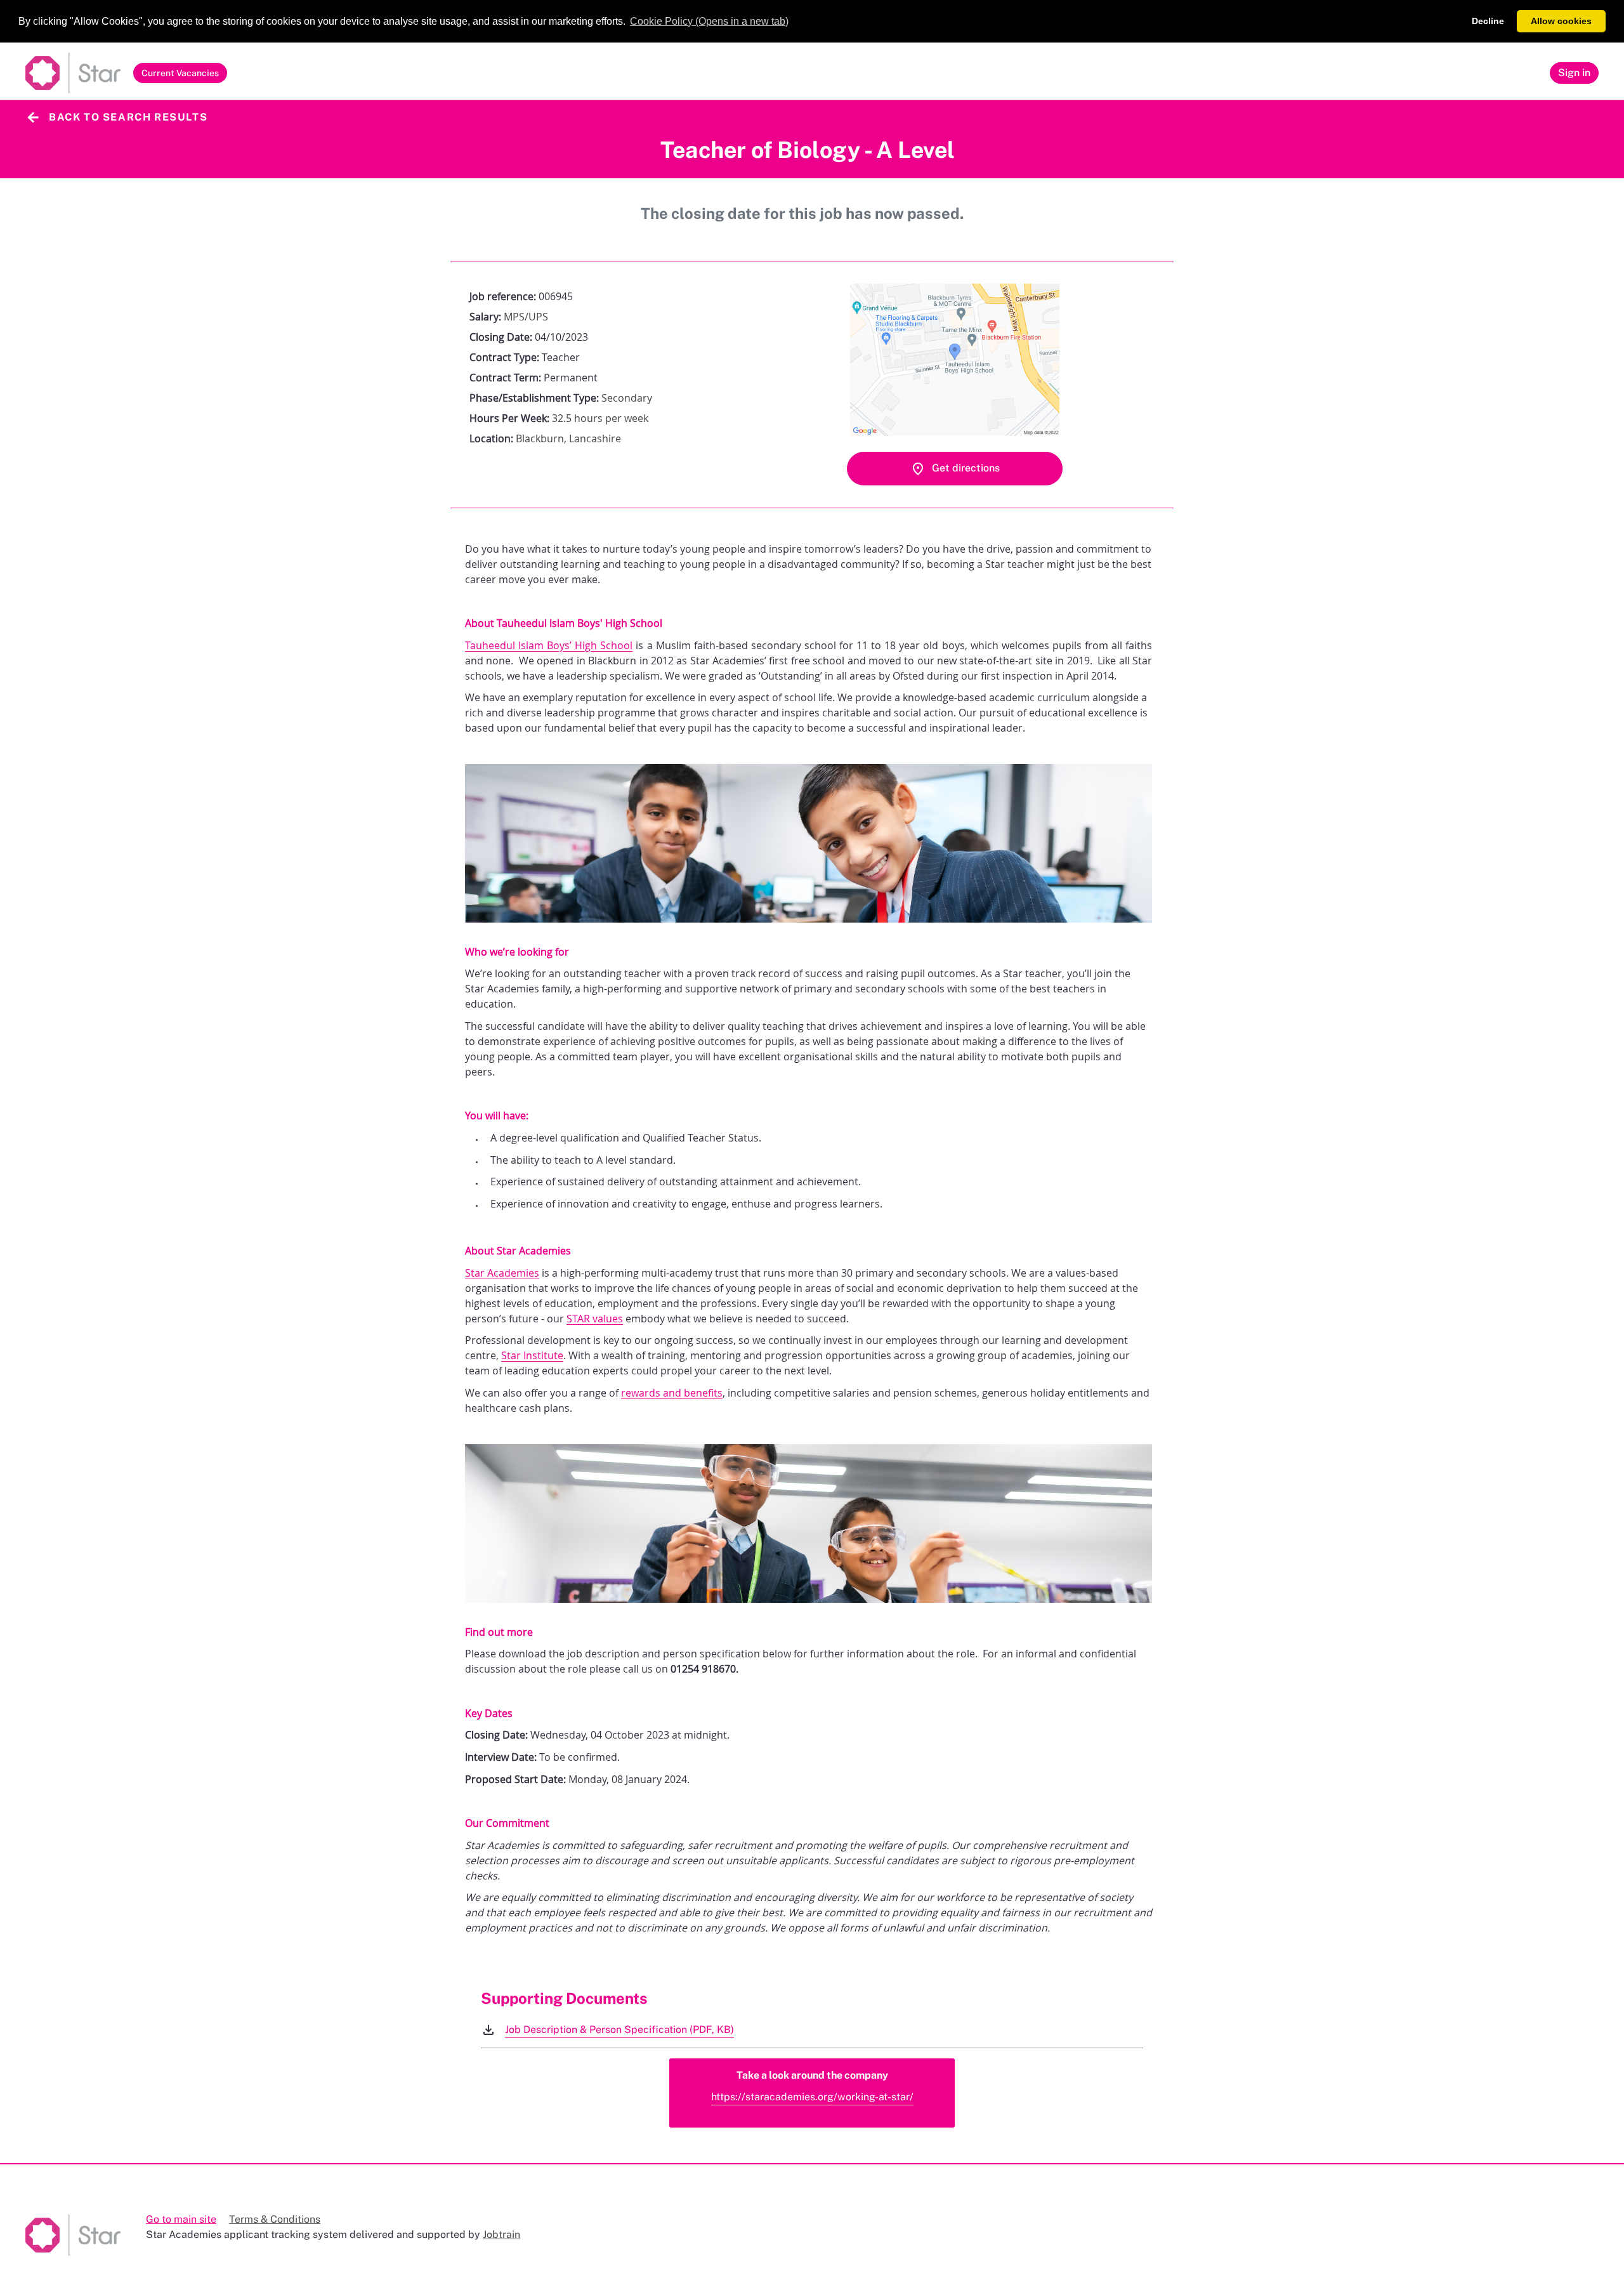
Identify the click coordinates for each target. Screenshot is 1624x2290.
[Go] (73, 73)
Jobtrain (501, 2234)
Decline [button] (1488, 21)
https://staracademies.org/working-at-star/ (812, 2097)
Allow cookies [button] (1561, 21)
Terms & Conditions (275, 2219)
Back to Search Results (128, 117)
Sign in (1574, 72)
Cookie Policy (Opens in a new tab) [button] (709, 21)
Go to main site (181, 2219)
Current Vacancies (180, 75)
